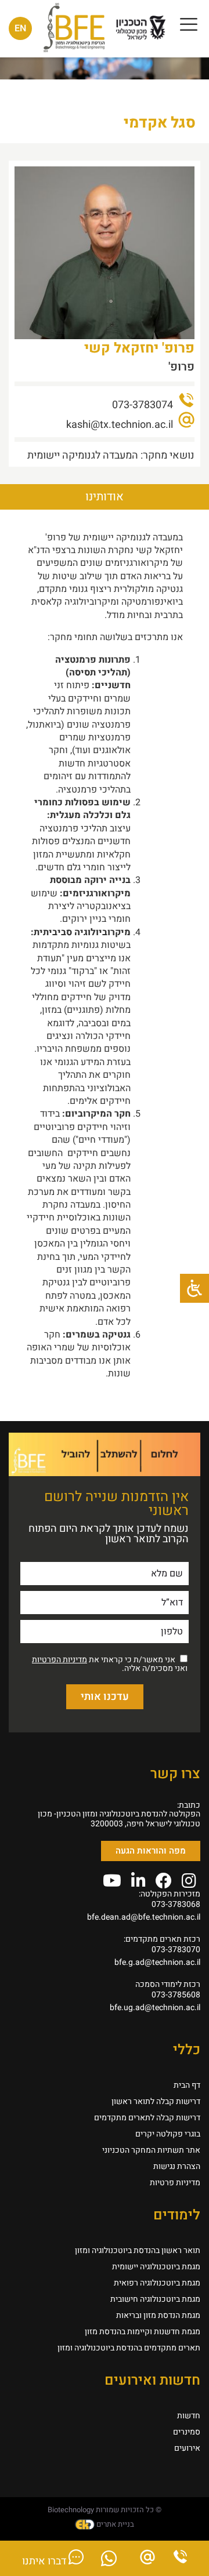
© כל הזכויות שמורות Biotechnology (105, 2510)
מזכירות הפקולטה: (170, 1894)
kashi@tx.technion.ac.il (120, 425)
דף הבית (187, 2085)
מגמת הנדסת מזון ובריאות (158, 2315)
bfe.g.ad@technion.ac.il (157, 1962)
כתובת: (189, 1805)
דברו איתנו (45, 2561)
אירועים (187, 2448)
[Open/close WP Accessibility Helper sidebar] (194, 1288)
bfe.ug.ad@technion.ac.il (155, 2008)
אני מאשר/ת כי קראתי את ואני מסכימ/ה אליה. (110, 1664)
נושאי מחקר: (166, 455)
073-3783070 (176, 1950)
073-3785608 (176, 1995)
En (20, 28)
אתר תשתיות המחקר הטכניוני (151, 2150)
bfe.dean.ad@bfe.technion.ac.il (144, 1917)
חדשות (189, 2416)
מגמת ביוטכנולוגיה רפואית (157, 2283)
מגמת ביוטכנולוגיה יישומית (156, 2267)
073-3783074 (143, 405)
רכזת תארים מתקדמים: (162, 1939)
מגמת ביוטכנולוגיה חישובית (155, 2299)
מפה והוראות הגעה (151, 1851)
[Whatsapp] (109, 2562)
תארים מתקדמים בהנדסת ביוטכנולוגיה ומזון (129, 2348)
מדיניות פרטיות (175, 2183)
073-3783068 (176, 1904)
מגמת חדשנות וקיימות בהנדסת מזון (143, 2332)
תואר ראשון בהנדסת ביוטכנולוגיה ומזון (138, 2250)
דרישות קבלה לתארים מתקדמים (147, 2118)
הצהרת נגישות (177, 2166)
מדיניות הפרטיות (60, 1660)
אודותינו (105, 497)
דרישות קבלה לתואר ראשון (156, 2101)
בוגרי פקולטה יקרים (168, 2134)
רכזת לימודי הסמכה (168, 1984)
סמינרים (187, 2432)
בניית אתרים (114, 2524)
